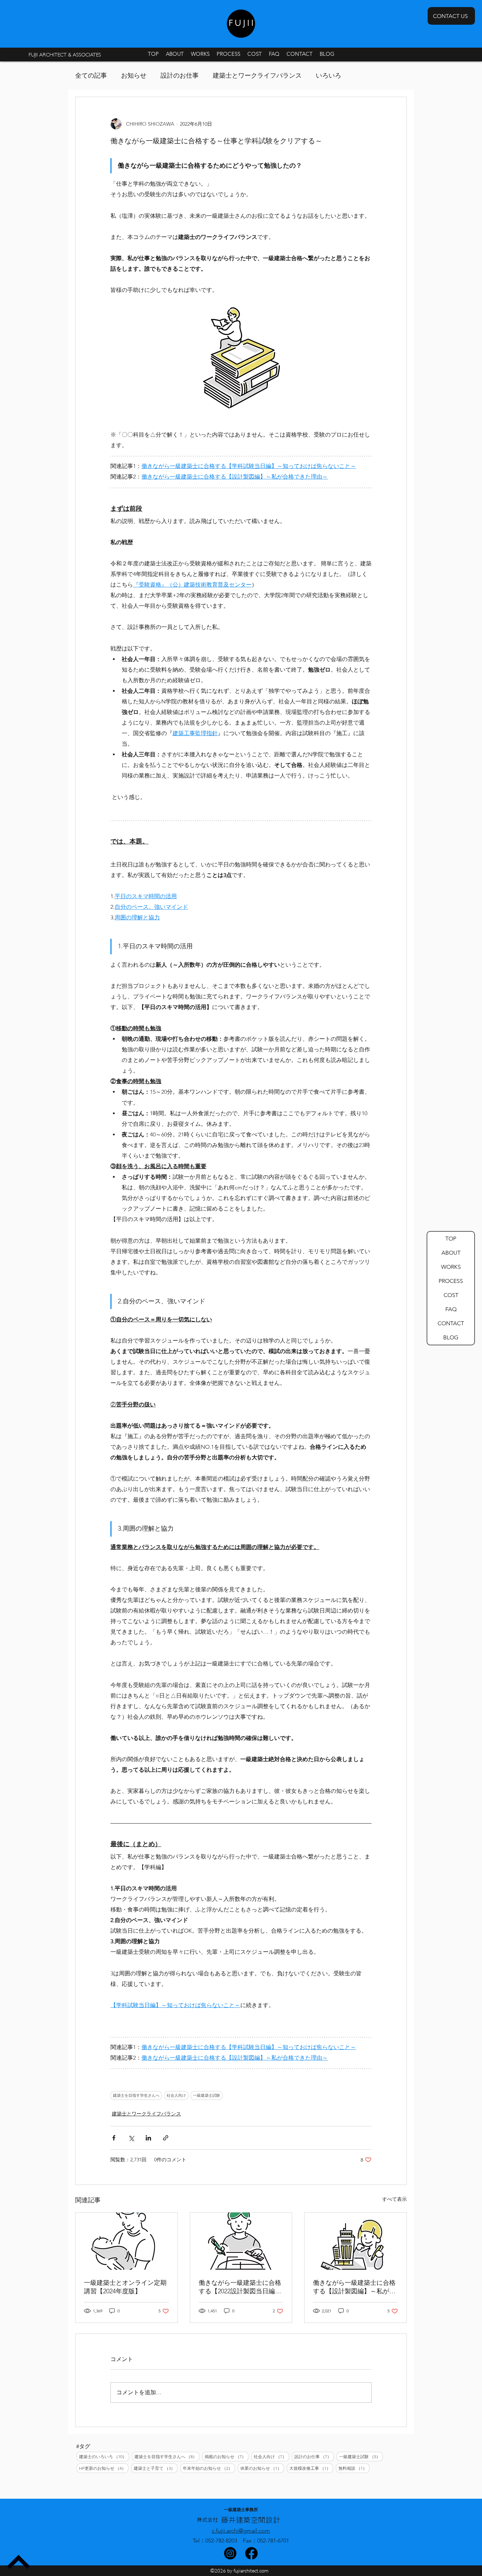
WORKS (451, 1267)
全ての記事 (91, 76)
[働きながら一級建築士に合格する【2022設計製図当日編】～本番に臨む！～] (241, 2241)
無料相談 (354, 2468)
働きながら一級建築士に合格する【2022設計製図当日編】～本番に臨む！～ (240, 2287)
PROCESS (451, 1281)
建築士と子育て (156, 2468)
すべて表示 (394, 2199)
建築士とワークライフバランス (257, 76)
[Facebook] (251, 2553)
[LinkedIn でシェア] (148, 2138)
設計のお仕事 (180, 76)
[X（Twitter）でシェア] (131, 2138)
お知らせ (134, 76)
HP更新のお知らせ (104, 2468)
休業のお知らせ (262, 2468)
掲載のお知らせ (227, 2456)
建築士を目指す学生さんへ (136, 2095)
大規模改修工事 (311, 2468)
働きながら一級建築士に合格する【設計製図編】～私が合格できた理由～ (354, 2287)
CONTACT (451, 1323)
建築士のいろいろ (104, 2456)
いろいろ (329, 76)
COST (451, 1295)
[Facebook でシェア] (114, 2138)
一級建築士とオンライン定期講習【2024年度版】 (125, 2287)
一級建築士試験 (207, 2095)
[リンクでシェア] (166, 2138)
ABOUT (451, 1253)
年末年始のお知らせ (209, 2468)
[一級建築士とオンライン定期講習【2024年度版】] (126, 2241)
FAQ (451, 1309)
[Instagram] (230, 2553)
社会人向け (176, 2095)
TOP (451, 1239)
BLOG (451, 1337)
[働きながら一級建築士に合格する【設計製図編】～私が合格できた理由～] (356, 2241)
